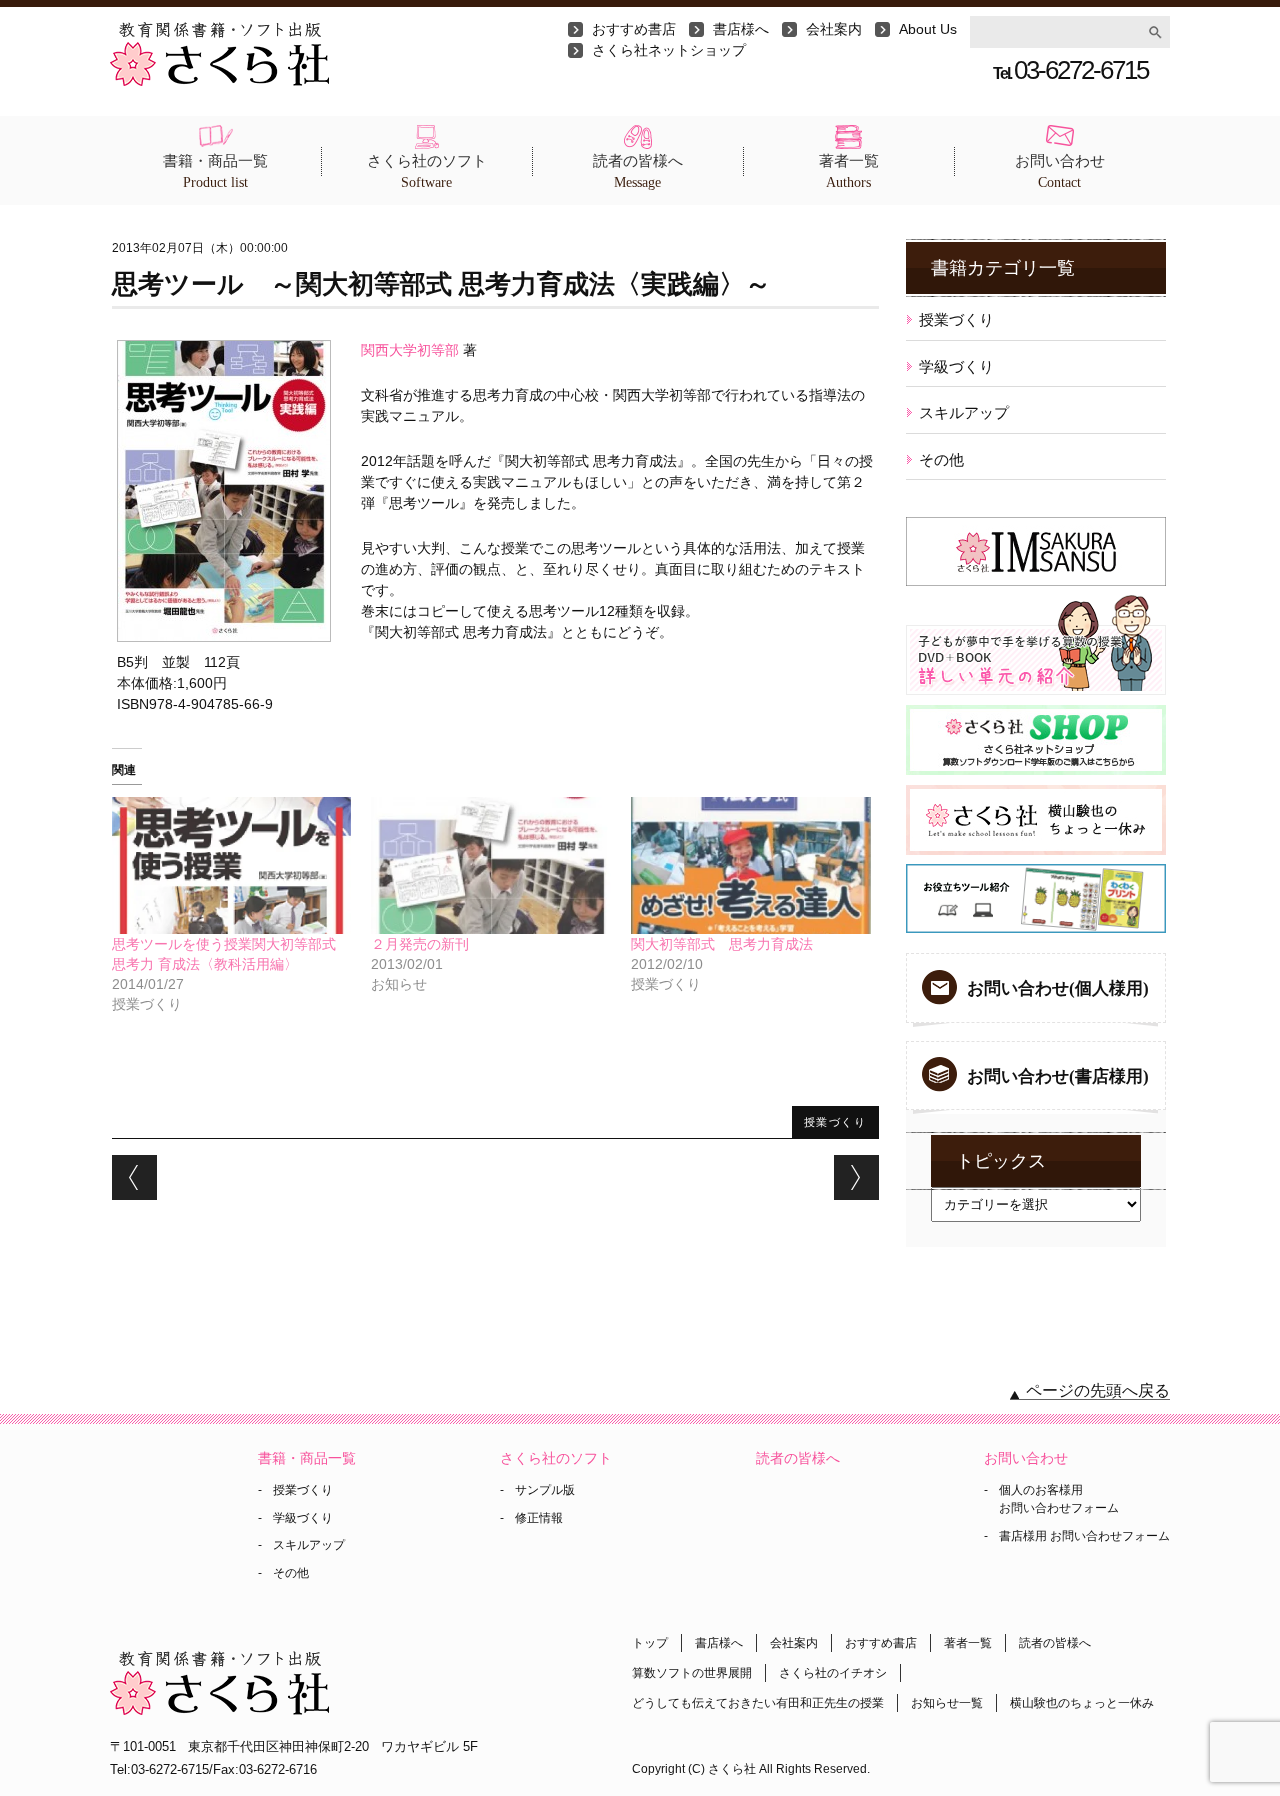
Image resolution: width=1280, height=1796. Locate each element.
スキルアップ (964, 412)
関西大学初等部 (410, 350)
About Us (928, 29)
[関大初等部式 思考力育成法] (751, 865)
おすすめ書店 (634, 29)
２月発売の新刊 (420, 944)
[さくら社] (219, 32)
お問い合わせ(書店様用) (1058, 1076)
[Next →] (856, 1177)
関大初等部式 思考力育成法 (722, 944)
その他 (941, 459)
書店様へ (741, 29)
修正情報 (539, 1518)
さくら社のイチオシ (833, 1673)
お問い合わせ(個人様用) (1058, 988)
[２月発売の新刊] (491, 865)
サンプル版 (545, 1490)
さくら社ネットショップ (669, 50)
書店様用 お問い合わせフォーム (1084, 1536)
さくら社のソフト (427, 171)
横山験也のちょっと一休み (1082, 1703)
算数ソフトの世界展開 (692, 1673)
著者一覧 (849, 171)
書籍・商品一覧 (215, 171)
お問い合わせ (1060, 171)
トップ (650, 1643)
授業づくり (835, 1121)
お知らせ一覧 (947, 1703)
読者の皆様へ (638, 171)
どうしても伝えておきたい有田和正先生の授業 (758, 1703)
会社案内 (834, 29)
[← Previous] (134, 1177)
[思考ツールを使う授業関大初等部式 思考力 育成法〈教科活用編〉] (232, 865)
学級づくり (956, 366)
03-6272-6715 (1070, 70)
